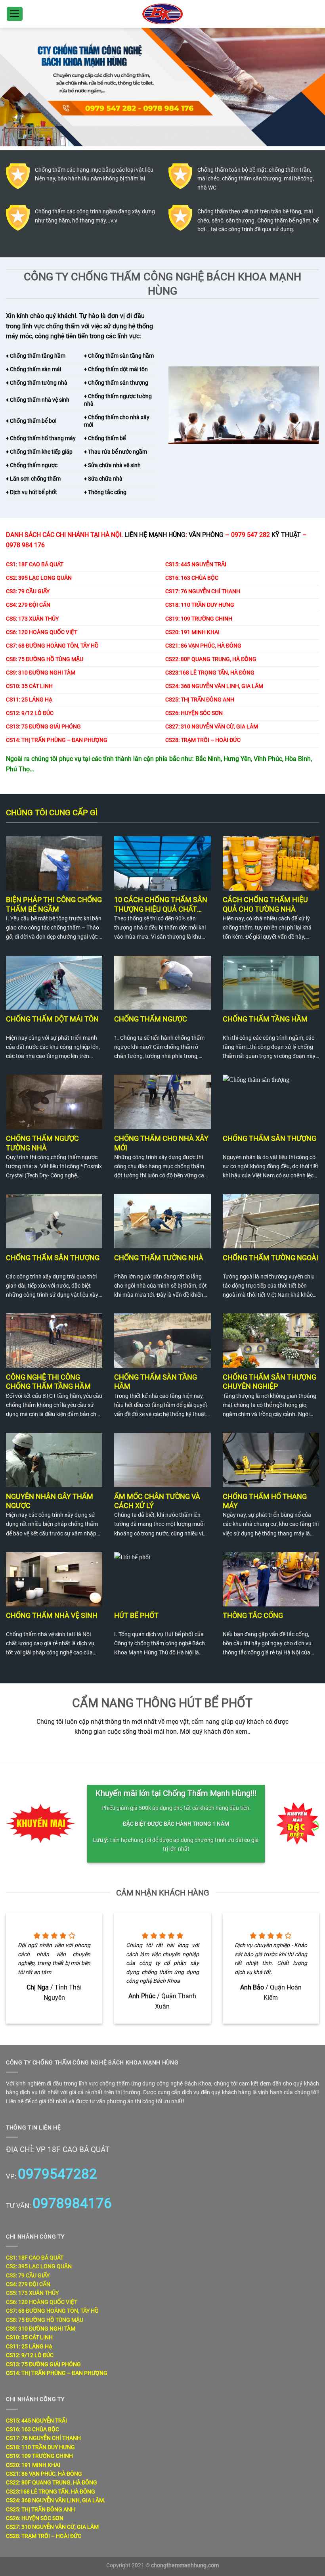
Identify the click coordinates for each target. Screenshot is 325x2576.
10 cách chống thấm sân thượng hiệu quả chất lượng (161, 904)
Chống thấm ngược (151, 1019)
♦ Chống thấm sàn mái (33, 369)
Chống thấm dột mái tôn (52, 1019)
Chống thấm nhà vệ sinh (52, 1615)
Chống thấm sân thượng (270, 1138)
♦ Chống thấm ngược (32, 465)
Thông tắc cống (253, 1615)
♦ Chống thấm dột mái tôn (116, 369)
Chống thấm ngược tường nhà (42, 1143)
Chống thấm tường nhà (159, 1258)
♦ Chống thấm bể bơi (31, 421)
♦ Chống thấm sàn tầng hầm (119, 356)
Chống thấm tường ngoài (271, 1258)
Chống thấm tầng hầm (37, 356)
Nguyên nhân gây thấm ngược (50, 1501)
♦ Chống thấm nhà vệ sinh (38, 400)
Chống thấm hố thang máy (265, 1501)
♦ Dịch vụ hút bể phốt (32, 492)
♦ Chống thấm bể (105, 438)
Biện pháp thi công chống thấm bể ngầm (54, 904)
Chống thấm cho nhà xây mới (161, 1143)
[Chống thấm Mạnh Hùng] (162, 14)
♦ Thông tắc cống (105, 492)
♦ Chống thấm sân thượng (116, 383)
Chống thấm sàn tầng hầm (156, 1382)
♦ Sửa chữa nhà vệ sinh (112, 465)
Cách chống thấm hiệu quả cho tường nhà (265, 904)
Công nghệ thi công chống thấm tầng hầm (48, 1382)
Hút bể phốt (136, 1615)
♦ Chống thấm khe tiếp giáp (39, 452)
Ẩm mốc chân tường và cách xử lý (157, 1501)
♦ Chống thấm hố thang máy (41, 438)
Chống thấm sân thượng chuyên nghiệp (270, 1382)
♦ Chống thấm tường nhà (37, 383)
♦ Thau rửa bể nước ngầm (116, 452)
